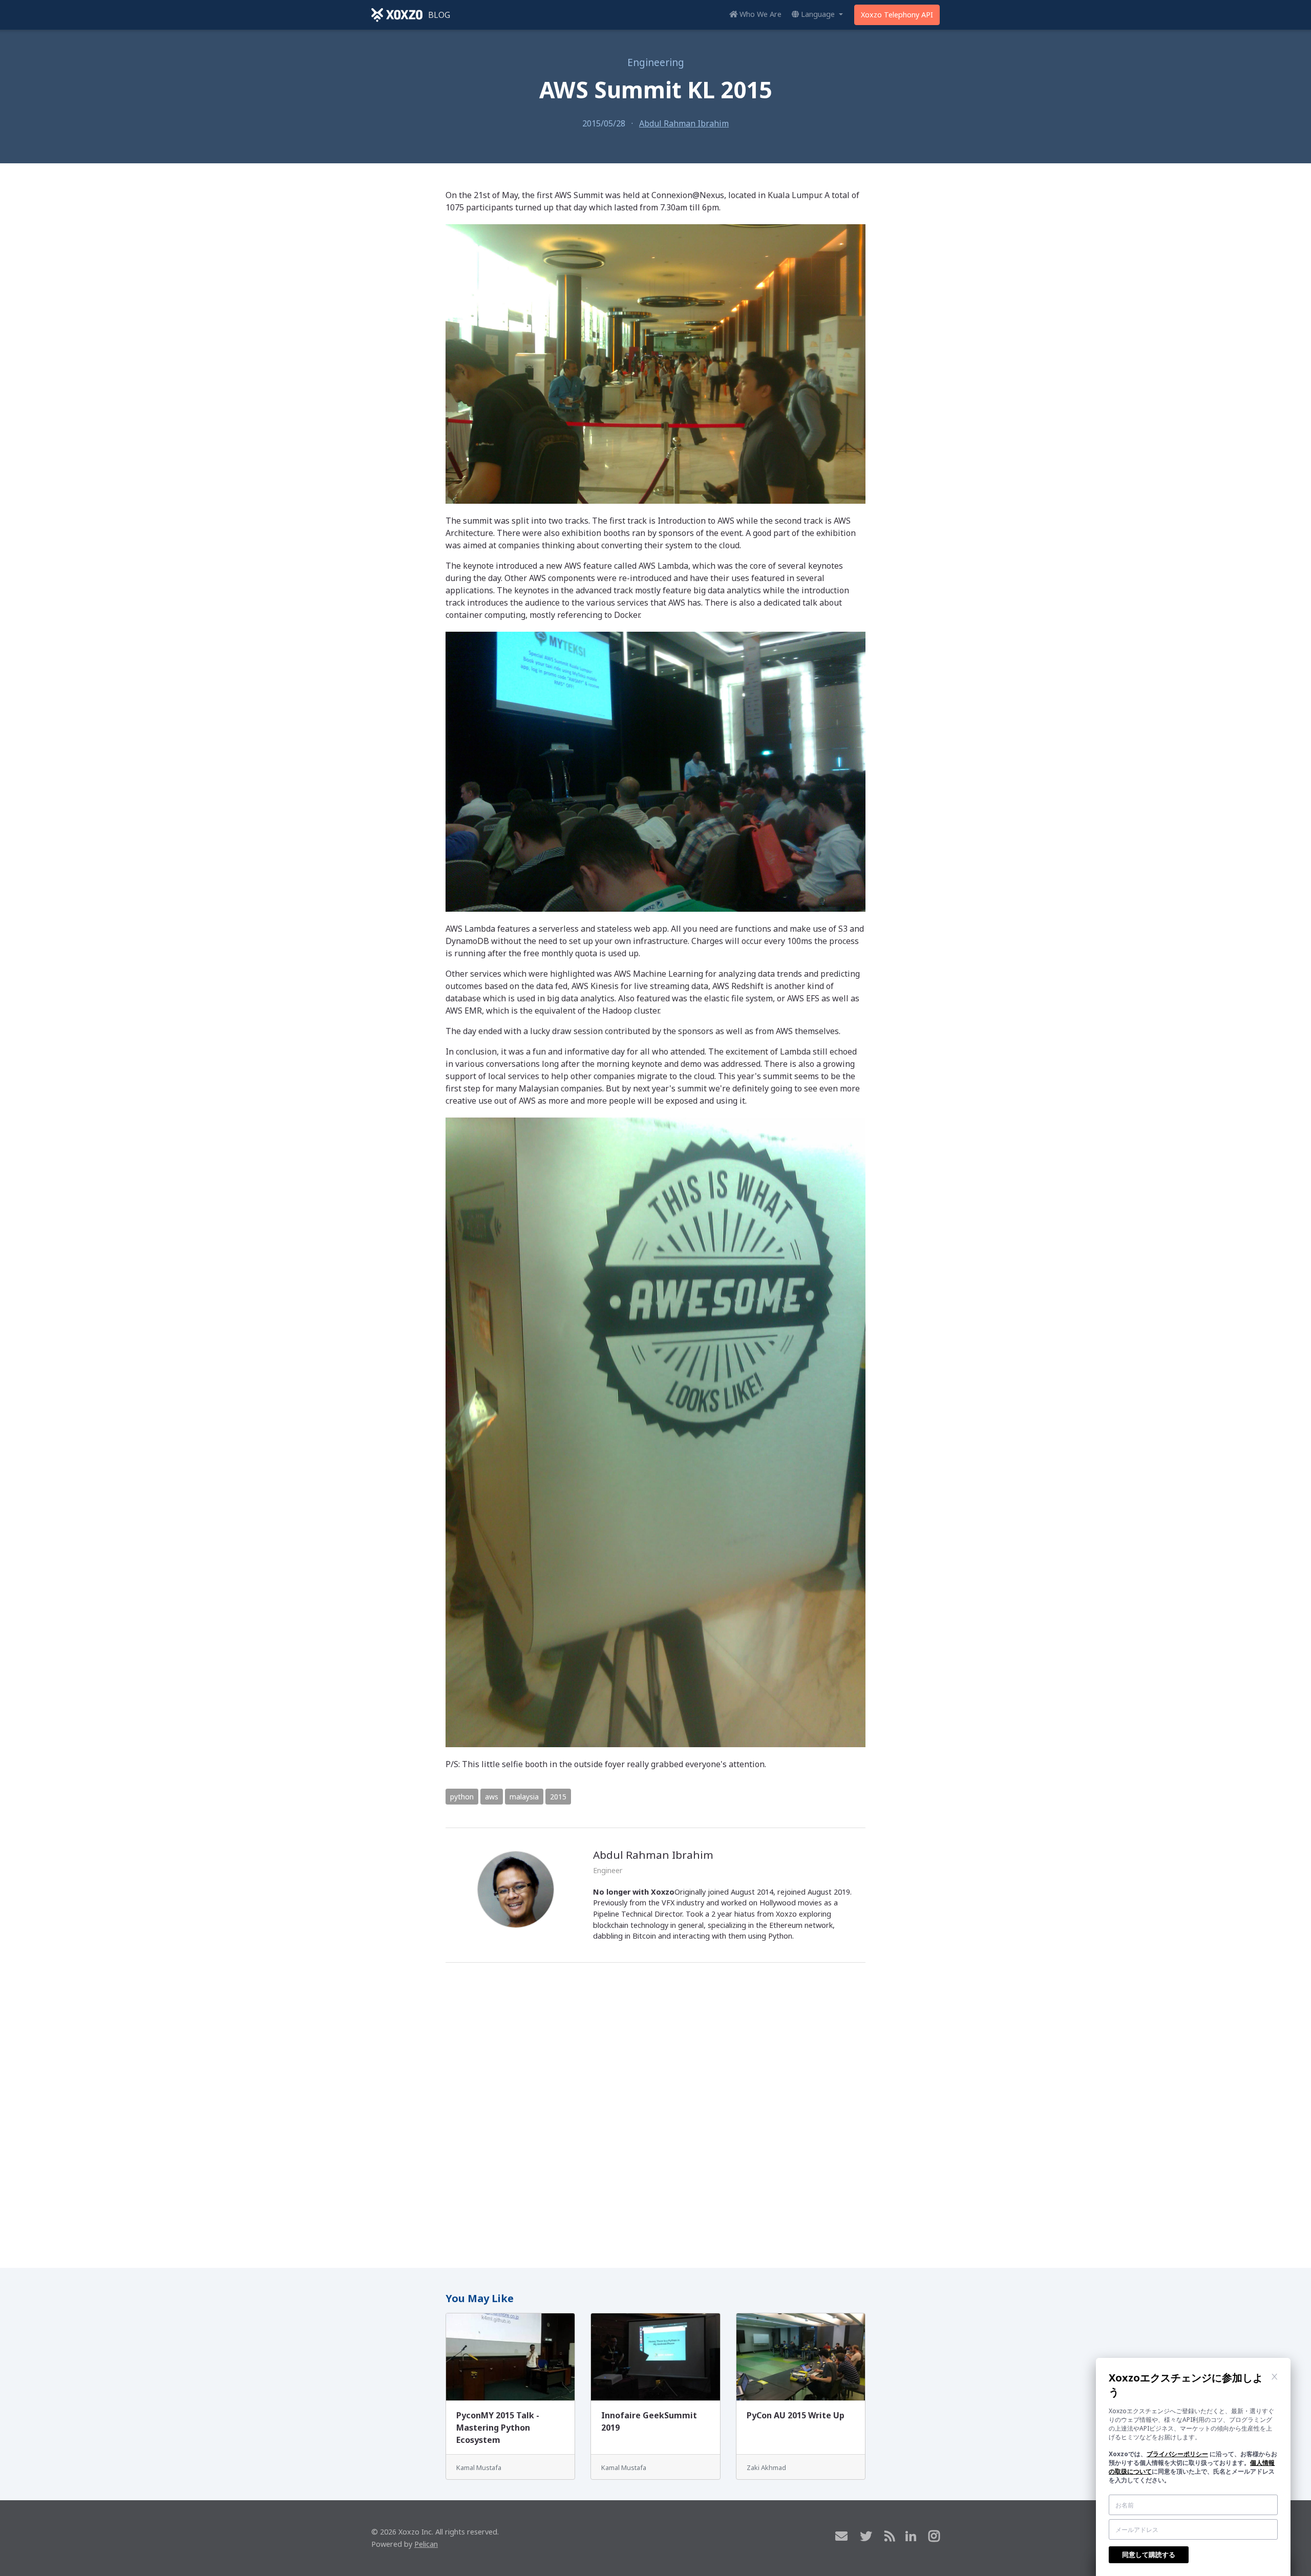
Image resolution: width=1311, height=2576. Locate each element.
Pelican (426, 2544)
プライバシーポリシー (1177, 2454)
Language (818, 14)
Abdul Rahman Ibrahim (684, 123)
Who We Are (759, 14)
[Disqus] (655, 2111)
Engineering (656, 62)
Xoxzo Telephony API (897, 15)
